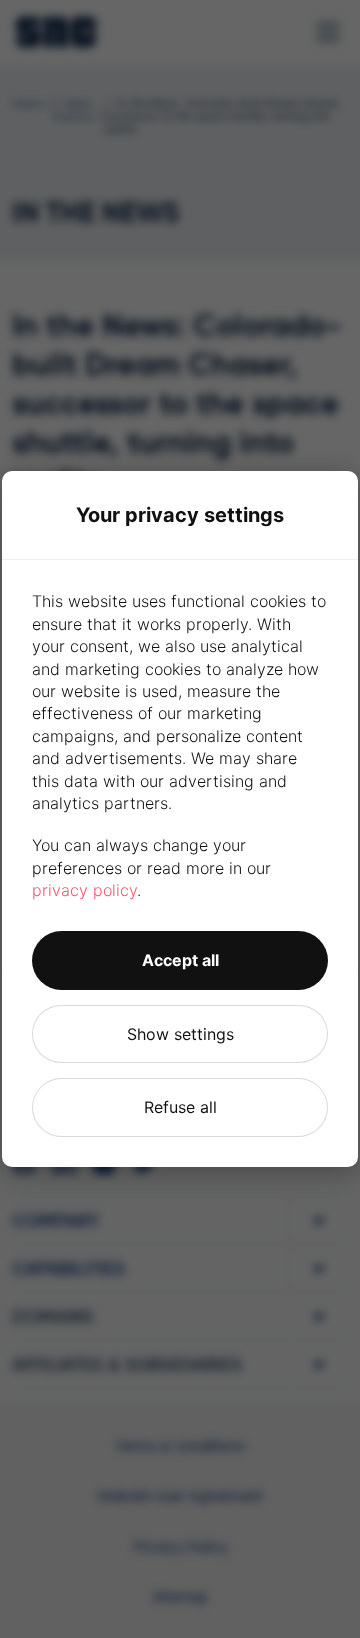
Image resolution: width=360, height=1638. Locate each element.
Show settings (180, 1034)
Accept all (180, 960)
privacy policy (84, 890)
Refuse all (180, 1107)
